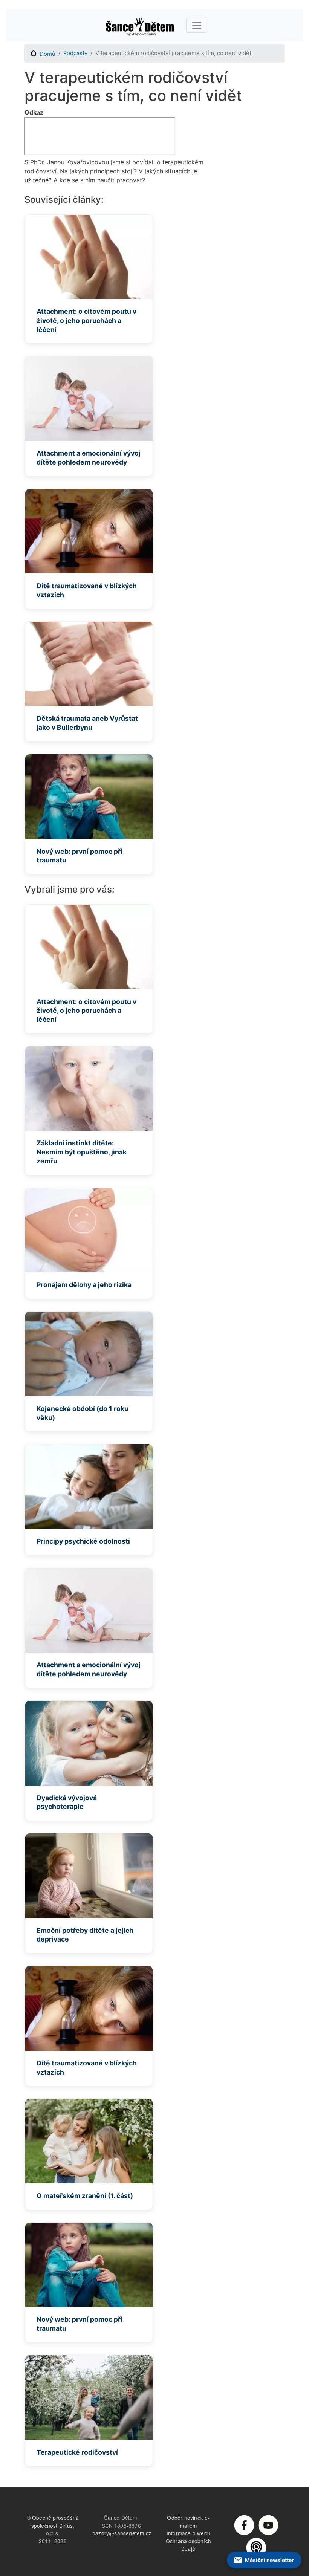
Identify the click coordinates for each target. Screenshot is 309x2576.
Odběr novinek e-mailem (188, 2522)
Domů (47, 54)
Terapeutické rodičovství (77, 2452)
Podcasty (75, 53)
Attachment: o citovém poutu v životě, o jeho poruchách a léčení (86, 320)
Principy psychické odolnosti (83, 1541)
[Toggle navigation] (197, 25)
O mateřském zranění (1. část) (85, 2196)
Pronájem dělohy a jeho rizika (84, 1285)
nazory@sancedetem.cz (122, 2533)
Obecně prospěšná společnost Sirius (55, 2522)
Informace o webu (188, 2533)
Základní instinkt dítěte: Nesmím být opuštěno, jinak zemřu (82, 1152)
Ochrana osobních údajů (188, 2545)
